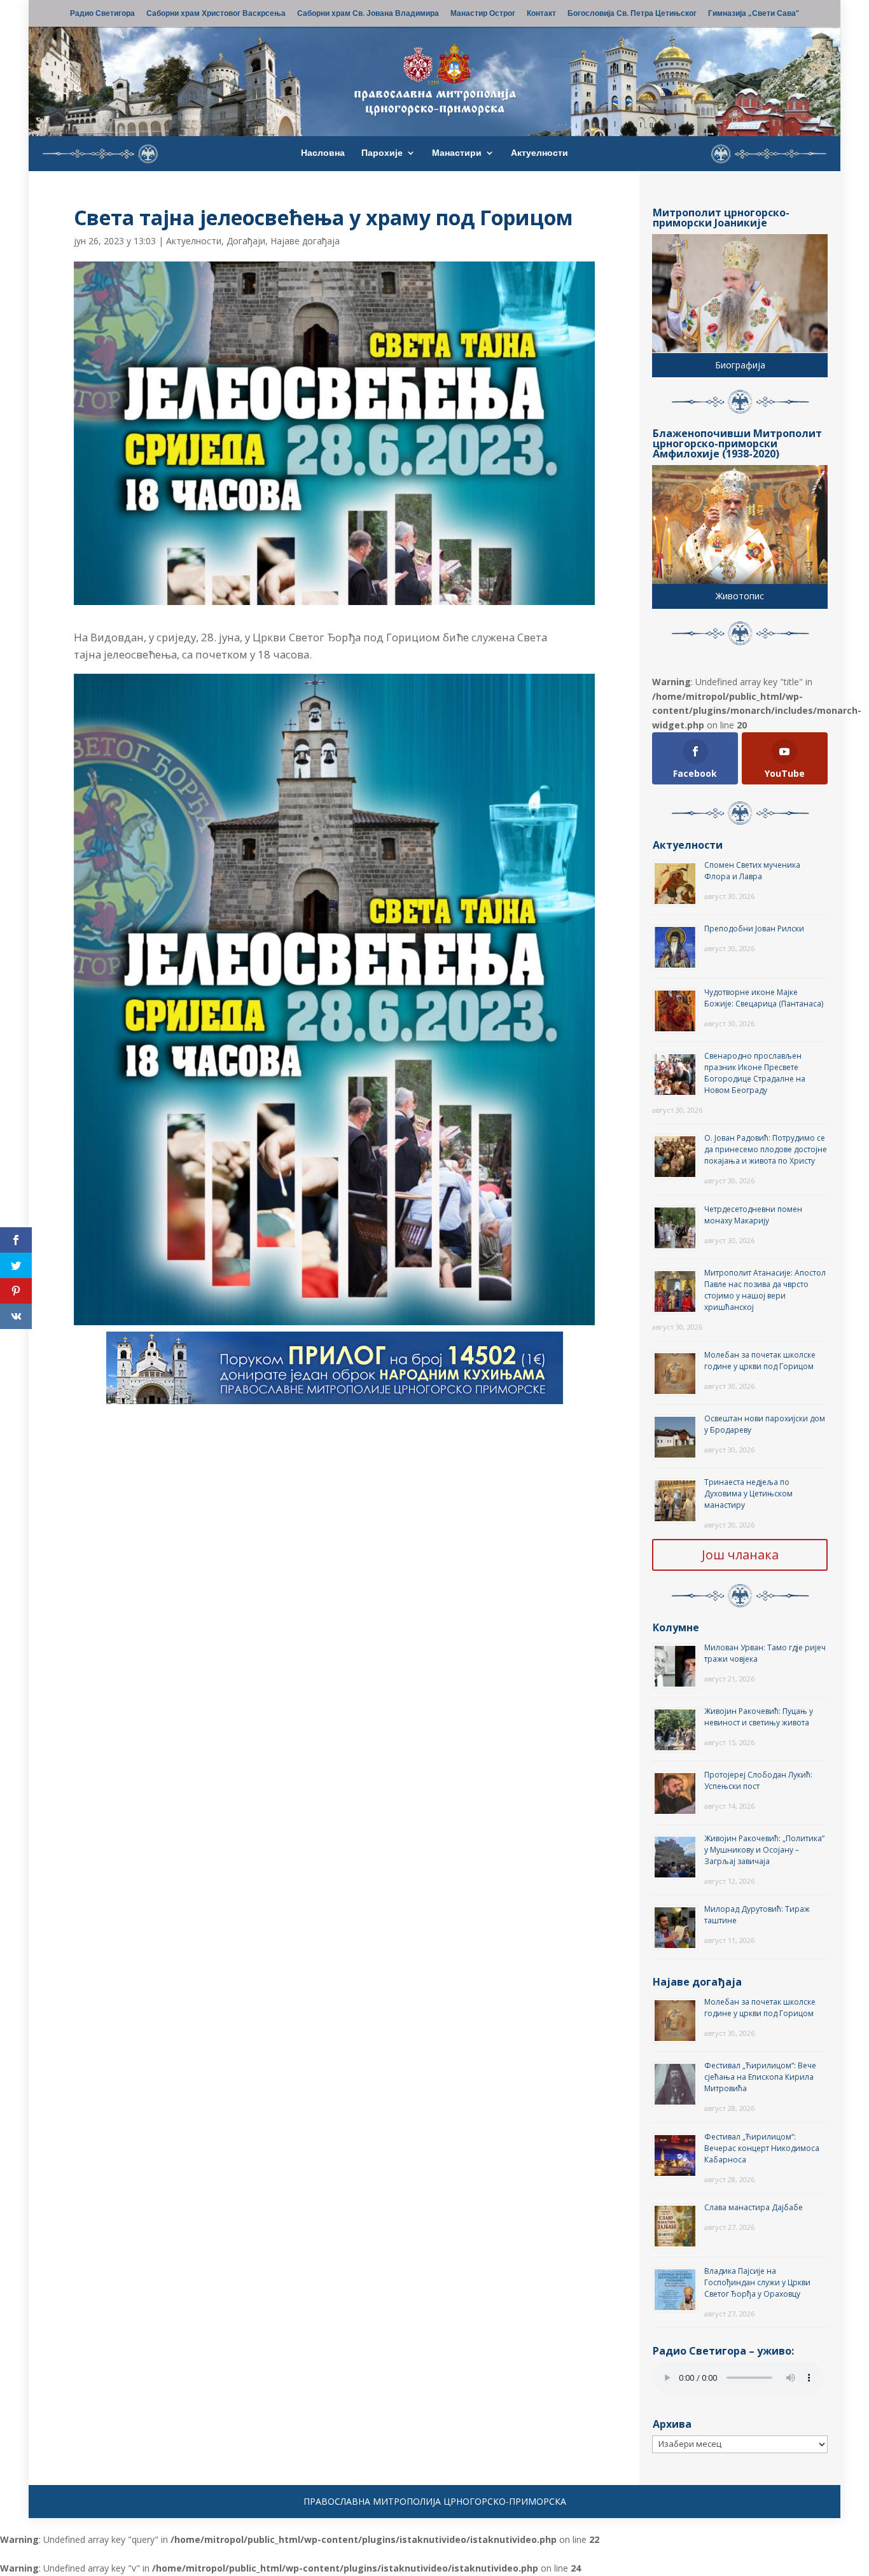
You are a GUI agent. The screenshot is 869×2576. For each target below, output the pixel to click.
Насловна (323, 153)
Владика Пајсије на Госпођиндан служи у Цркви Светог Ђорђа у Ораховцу (757, 2282)
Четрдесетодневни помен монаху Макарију (753, 1215)
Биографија (740, 365)
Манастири (457, 153)
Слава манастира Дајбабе (754, 2207)
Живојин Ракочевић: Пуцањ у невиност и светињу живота (759, 1717)
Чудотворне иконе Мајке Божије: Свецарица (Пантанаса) (764, 998)
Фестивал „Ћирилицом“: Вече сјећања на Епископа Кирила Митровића (760, 2077)
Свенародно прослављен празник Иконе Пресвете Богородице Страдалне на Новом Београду (755, 1073)
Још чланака (740, 1555)
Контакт (541, 14)
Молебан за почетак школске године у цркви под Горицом (760, 1361)
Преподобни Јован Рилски (754, 929)
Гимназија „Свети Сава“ (754, 14)
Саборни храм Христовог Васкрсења (216, 14)
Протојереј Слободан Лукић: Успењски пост (758, 1780)
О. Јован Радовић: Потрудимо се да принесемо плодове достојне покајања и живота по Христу (766, 1149)
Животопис (740, 596)
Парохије (382, 153)
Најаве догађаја (305, 241)
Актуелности (539, 153)
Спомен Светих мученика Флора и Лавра (752, 871)
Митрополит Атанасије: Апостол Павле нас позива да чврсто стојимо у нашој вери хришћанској (765, 1290)
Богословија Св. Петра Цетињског (632, 14)
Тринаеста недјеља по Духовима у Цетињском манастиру (748, 1493)
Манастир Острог (483, 14)
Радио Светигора (102, 14)
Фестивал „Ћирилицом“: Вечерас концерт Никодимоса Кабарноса (762, 2148)
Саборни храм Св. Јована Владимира (368, 14)
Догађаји (246, 241)
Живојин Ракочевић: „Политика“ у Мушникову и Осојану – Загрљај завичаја (764, 1850)
